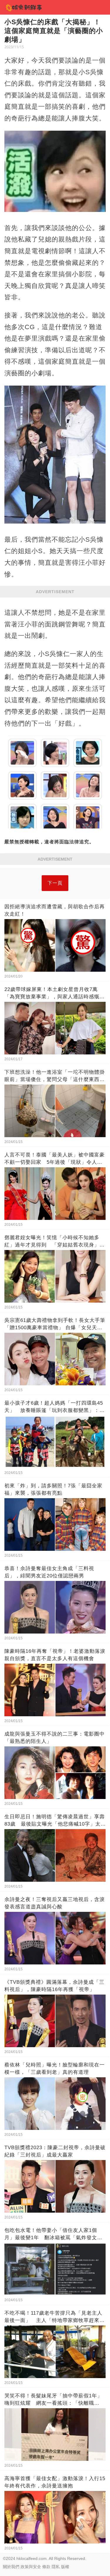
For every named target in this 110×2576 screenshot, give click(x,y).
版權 (65, 2567)
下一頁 (55, 883)
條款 (46, 2567)
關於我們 (11, 2567)
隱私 (56, 2567)
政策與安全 (31, 2567)
